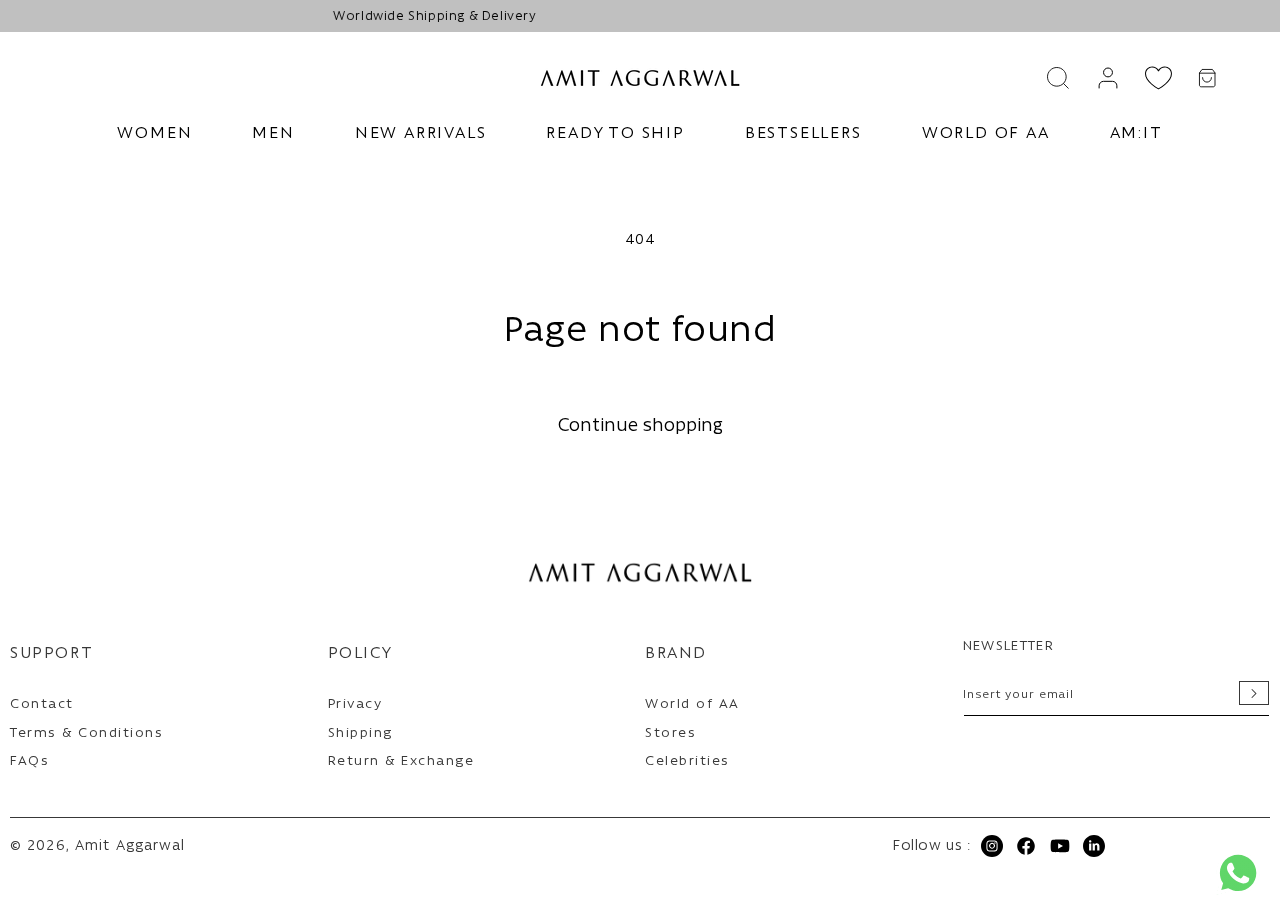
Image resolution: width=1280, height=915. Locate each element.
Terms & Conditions (86, 733)
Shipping (360, 733)
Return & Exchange (401, 761)
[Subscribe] (1254, 693)
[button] (154, 134)
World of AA (692, 704)
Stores (670, 733)
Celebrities (687, 761)
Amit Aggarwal (130, 846)
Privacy (355, 704)
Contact (42, 704)
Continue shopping (640, 426)
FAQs (29, 761)
